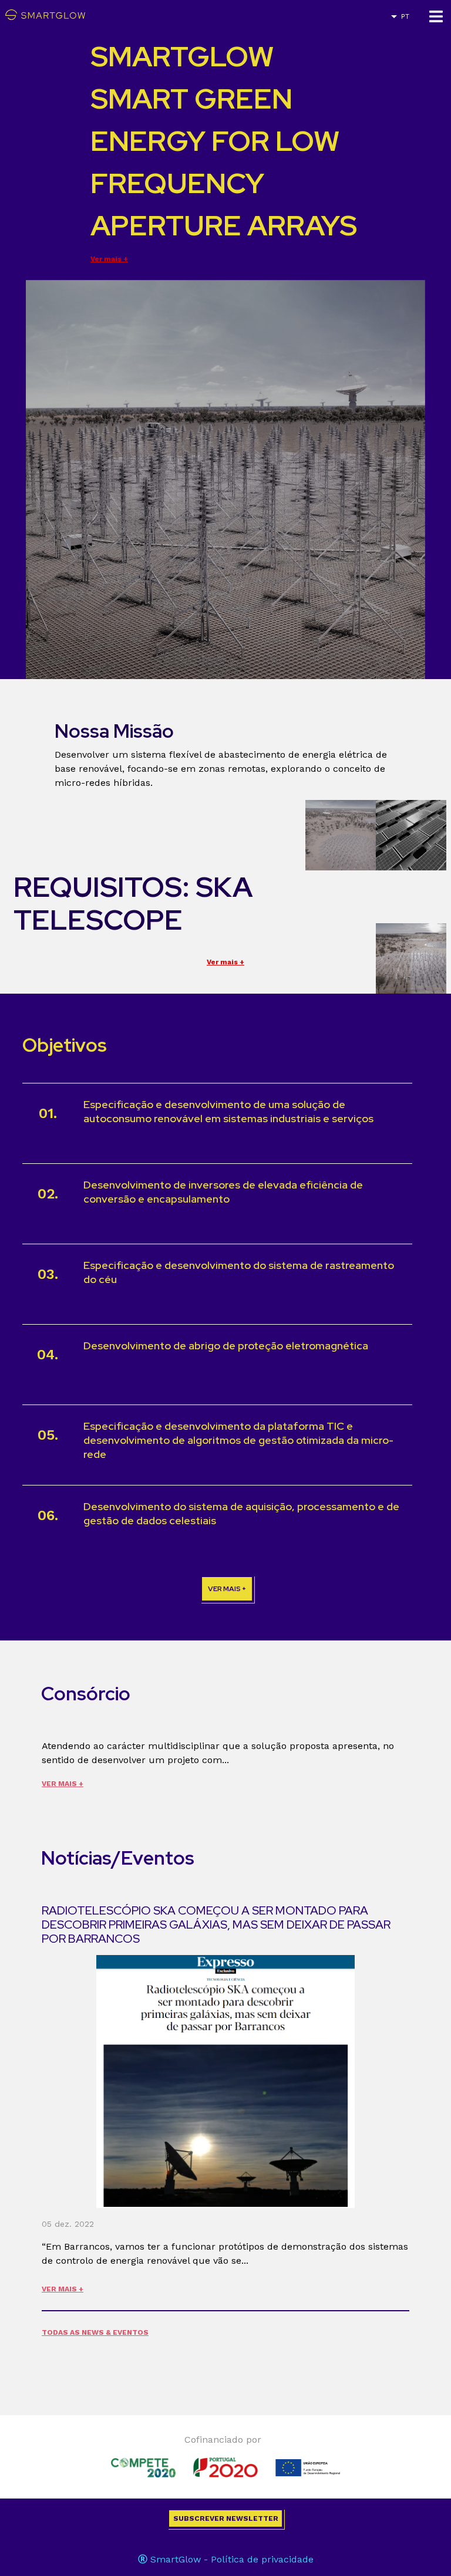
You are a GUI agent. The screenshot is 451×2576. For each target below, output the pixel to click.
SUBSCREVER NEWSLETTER (226, 2518)
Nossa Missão (114, 731)
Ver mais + (109, 259)
